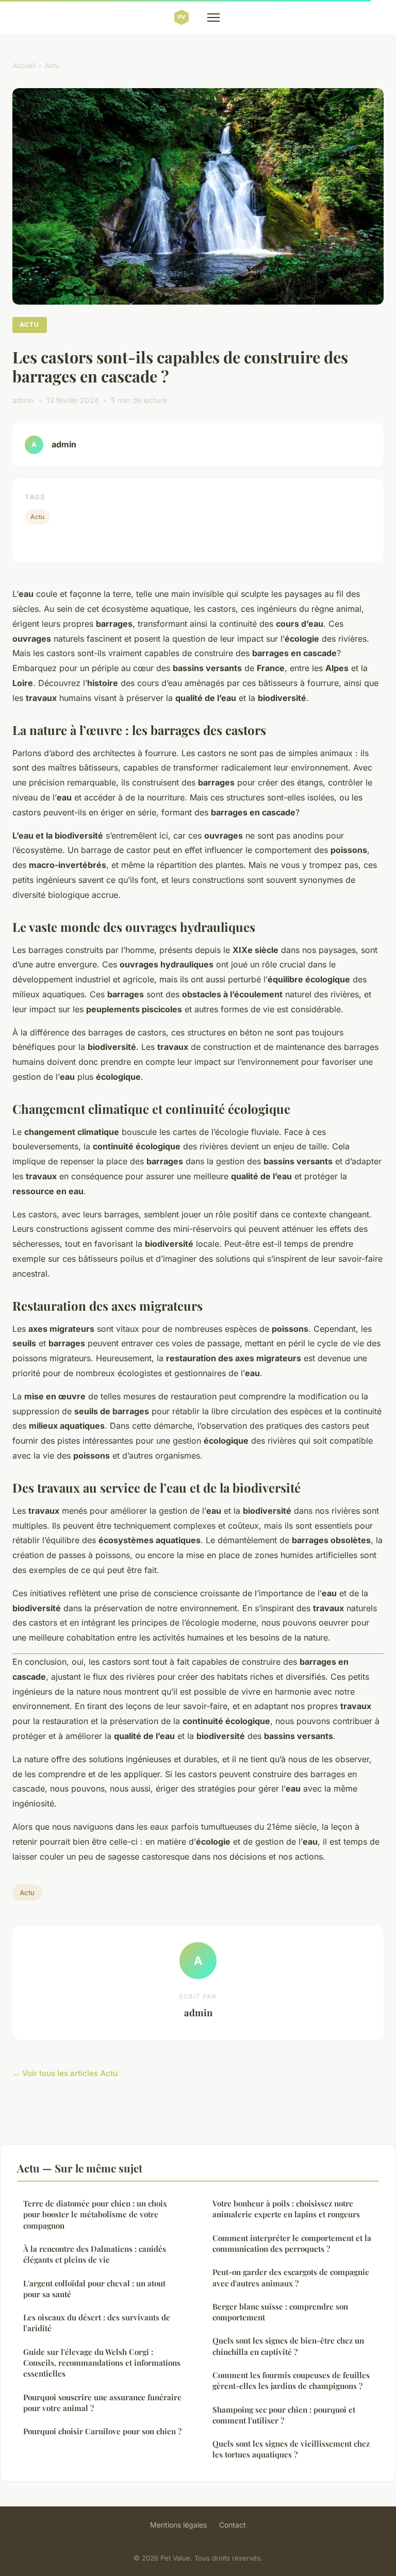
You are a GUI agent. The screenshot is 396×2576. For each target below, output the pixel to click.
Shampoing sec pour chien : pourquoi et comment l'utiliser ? (284, 2415)
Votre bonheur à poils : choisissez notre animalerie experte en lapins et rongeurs (286, 2209)
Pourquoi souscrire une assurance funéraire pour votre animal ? (102, 2403)
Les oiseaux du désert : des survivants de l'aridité (97, 2323)
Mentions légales (178, 2525)
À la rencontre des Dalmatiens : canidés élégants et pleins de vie (95, 2254)
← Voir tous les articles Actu (65, 2073)
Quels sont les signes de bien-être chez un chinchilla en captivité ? (288, 2346)
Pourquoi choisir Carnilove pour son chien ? (102, 2431)
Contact (233, 2525)
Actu (52, 65)
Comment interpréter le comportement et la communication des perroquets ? (292, 2243)
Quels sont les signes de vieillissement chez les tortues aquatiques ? (291, 2449)
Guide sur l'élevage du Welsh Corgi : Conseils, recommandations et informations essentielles (102, 2363)
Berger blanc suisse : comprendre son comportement (280, 2312)
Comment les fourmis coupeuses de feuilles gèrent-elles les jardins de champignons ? (291, 2380)
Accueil (24, 65)
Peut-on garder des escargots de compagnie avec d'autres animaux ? (291, 2277)
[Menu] (213, 18)
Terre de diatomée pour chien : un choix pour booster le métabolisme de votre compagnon (95, 2214)
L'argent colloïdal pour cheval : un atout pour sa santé (94, 2289)
